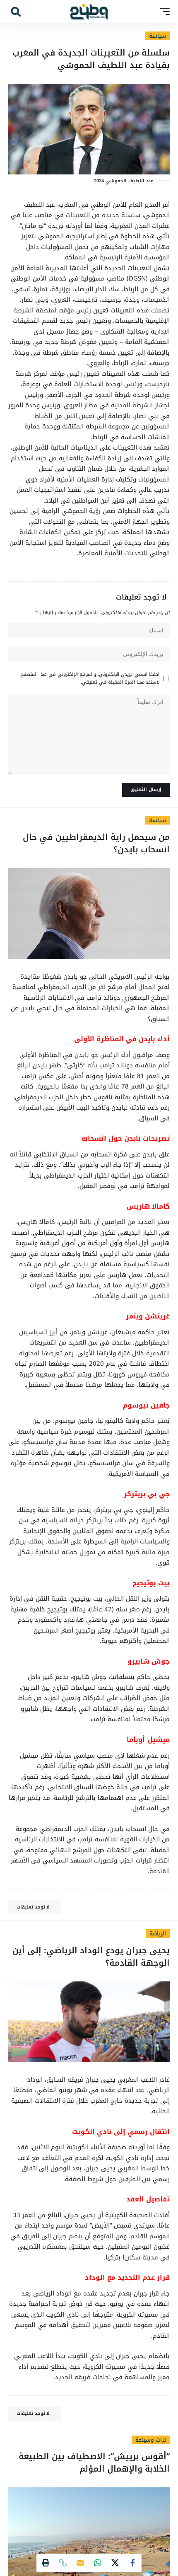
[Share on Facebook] (132, 2563)
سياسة (158, 36)
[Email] (80, 2563)
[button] (163, 12)
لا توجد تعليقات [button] (33, 1907)
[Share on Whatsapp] (98, 2563)
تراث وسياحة (151, 2440)
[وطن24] (89, 12)
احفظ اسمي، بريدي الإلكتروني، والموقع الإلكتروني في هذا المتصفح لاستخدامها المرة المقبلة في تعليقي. (90, 678)
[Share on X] (115, 2563)
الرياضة (158, 1934)
